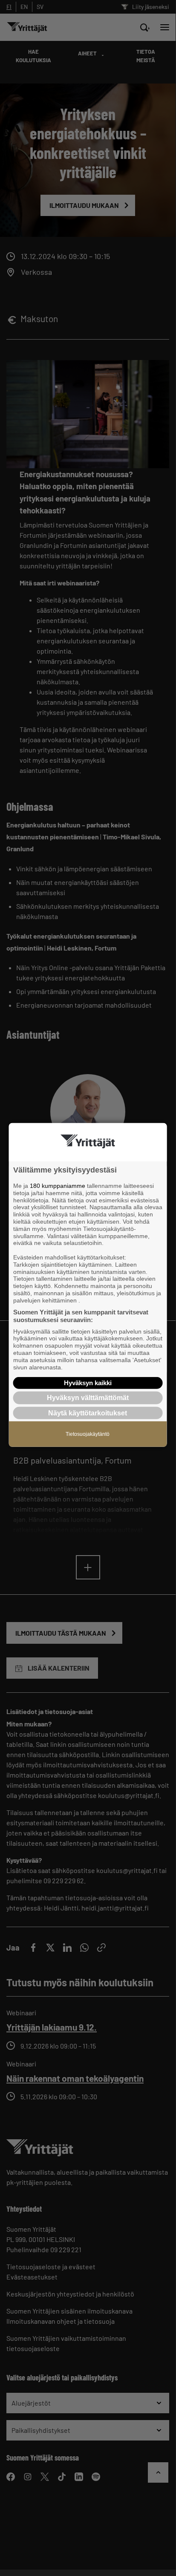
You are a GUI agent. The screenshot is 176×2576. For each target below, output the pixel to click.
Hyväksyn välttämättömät (88, 1398)
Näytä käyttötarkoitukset (88, 1413)
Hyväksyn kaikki (88, 1383)
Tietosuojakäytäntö (88, 1434)
